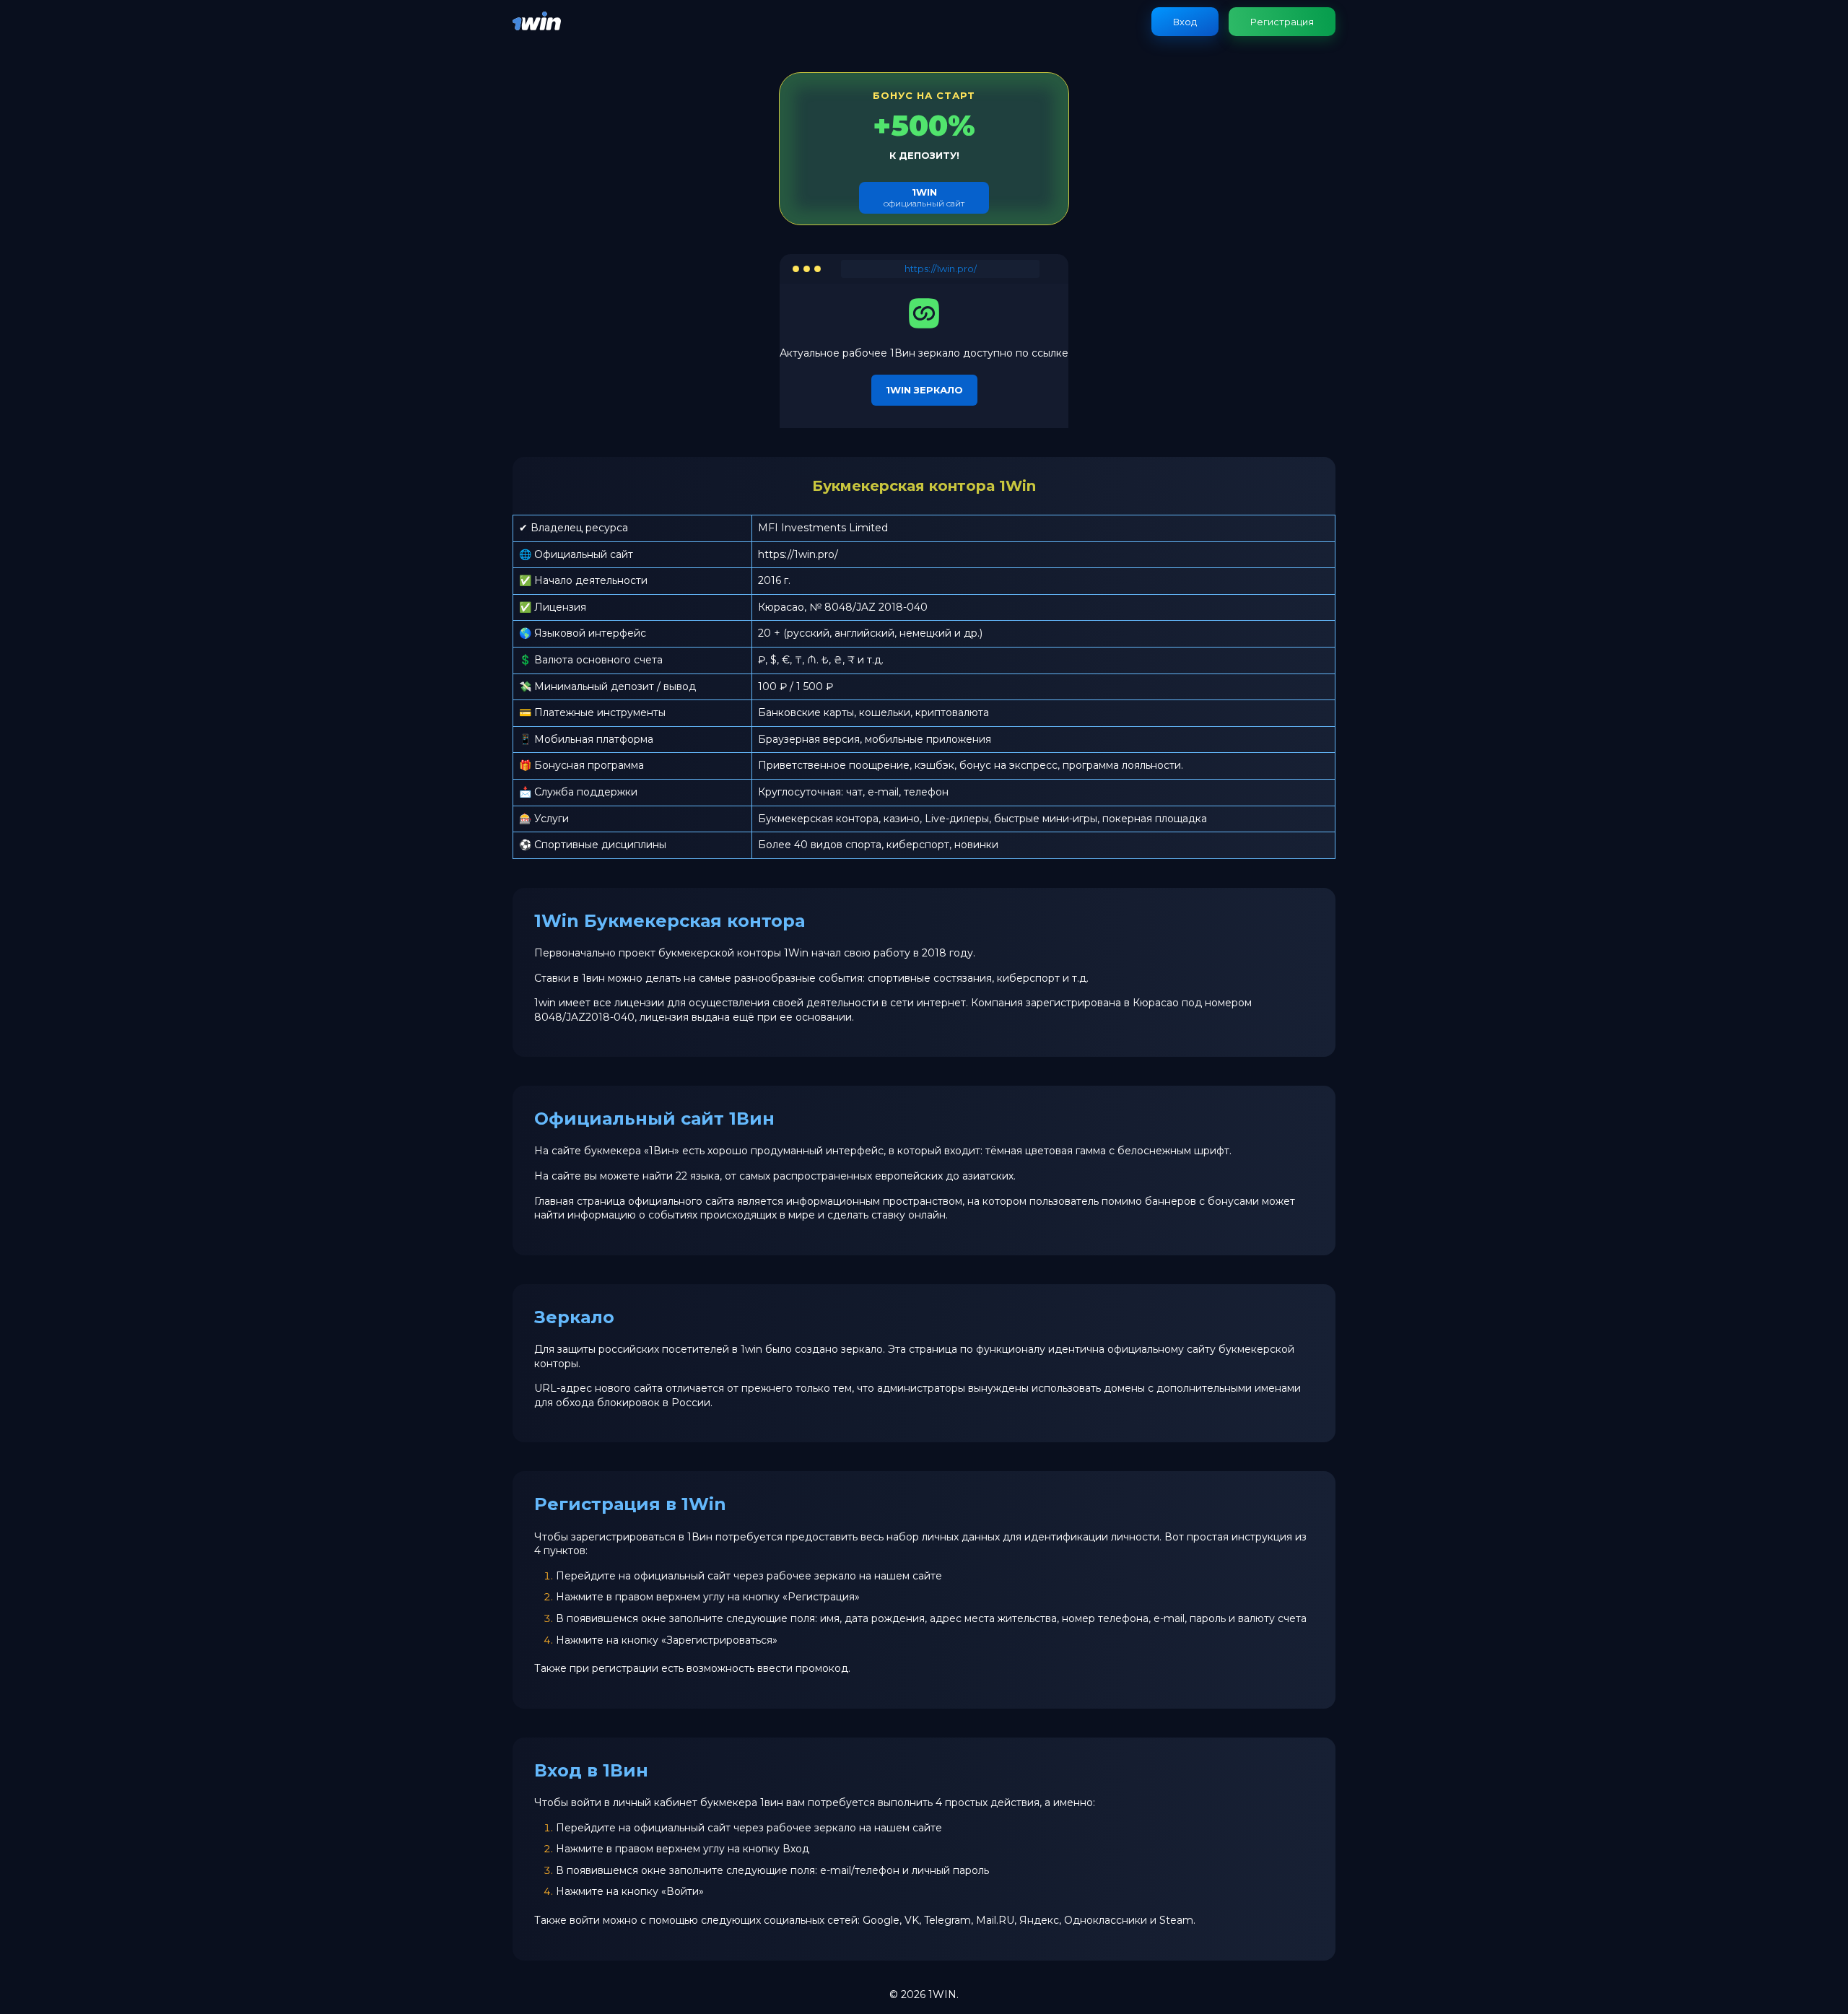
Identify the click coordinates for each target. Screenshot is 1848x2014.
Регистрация (1282, 22)
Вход (1185, 22)
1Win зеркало (924, 390)
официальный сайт (924, 197)
